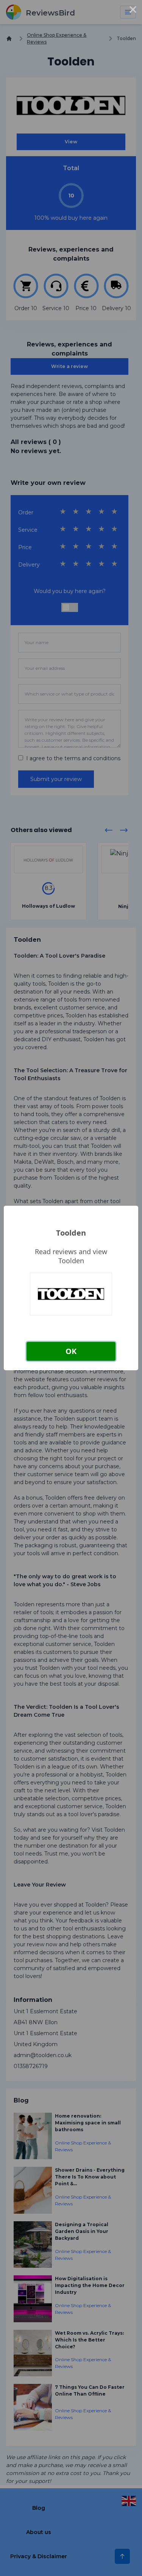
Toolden (71, 1233)
